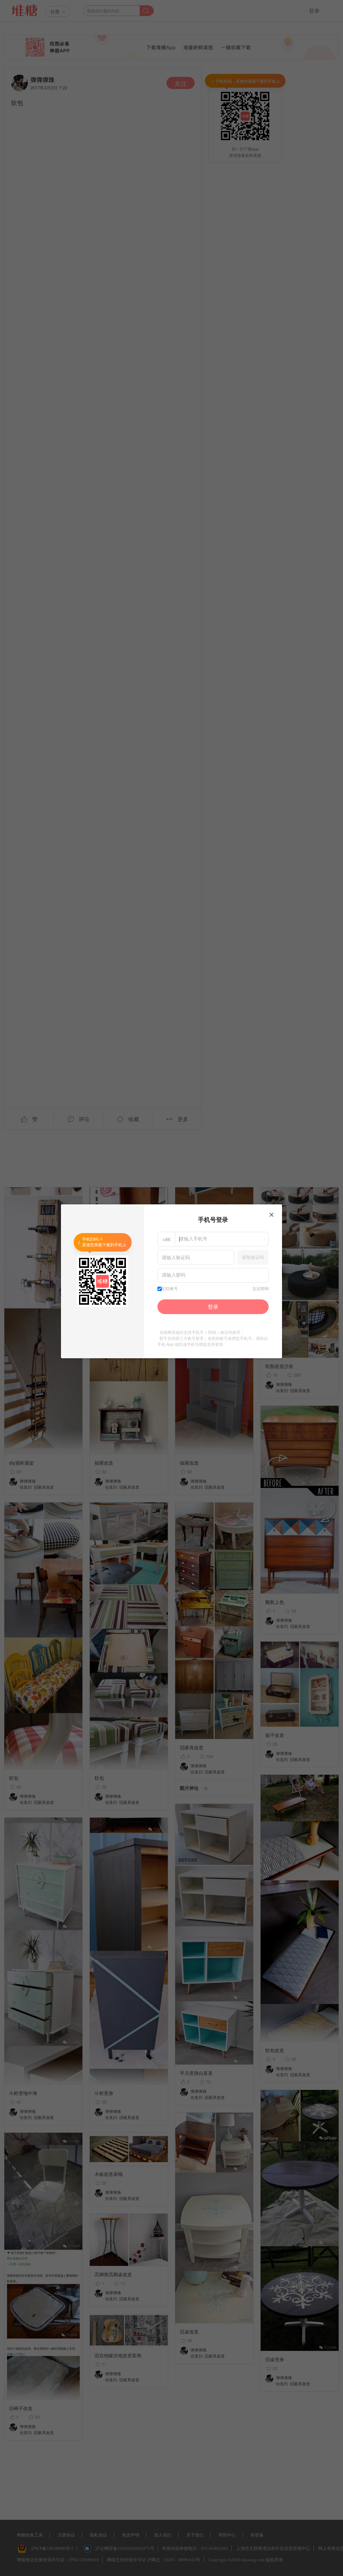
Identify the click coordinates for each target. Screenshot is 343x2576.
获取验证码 (253, 1257)
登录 (213, 1307)
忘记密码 (261, 1289)
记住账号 (170, 1289)
